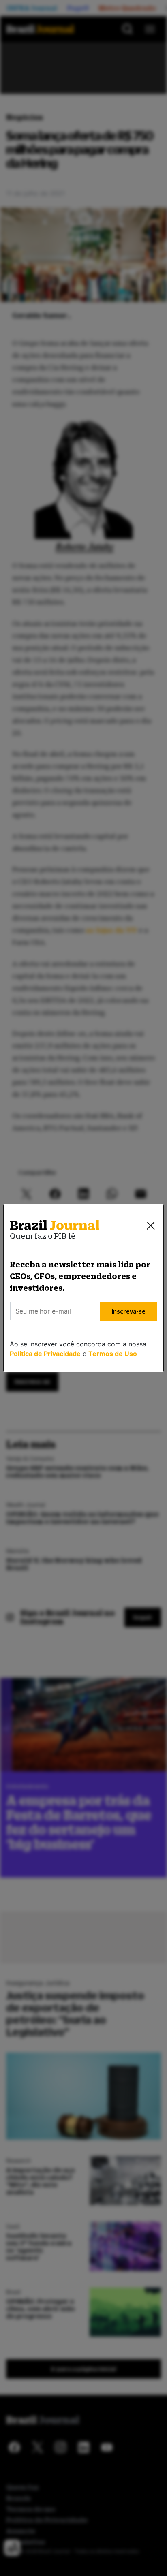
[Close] (151, 1226)
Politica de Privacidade (45, 1354)
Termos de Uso (113, 1354)
